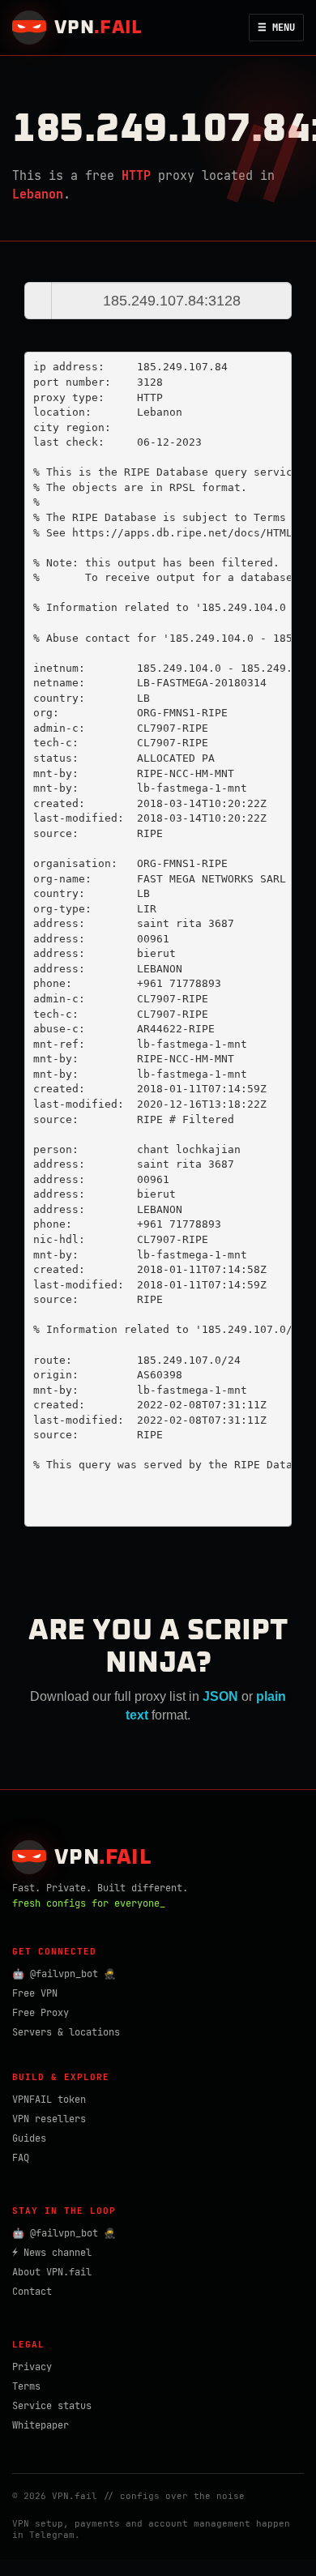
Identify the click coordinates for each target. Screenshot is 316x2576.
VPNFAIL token (49, 2100)
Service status (52, 2406)
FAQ (21, 2158)
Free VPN (35, 1993)
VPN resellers (49, 2119)
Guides (29, 2138)
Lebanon (38, 194)
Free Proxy (41, 2013)
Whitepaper (41, 2425)
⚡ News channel (52, 2253)
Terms (26, 2386)
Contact (32, 2292)
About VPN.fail (52, 2272)
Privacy (32, 2367)
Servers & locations (66, 2032)
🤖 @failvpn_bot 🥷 (64, 1974)
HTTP (136, 176)
